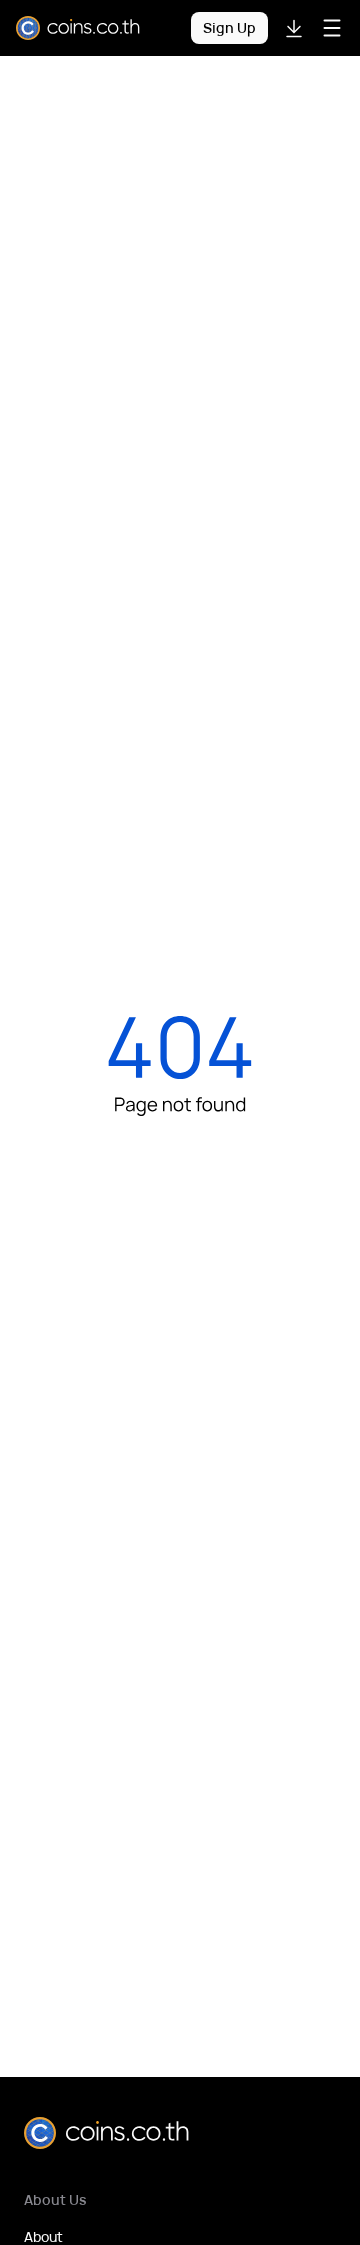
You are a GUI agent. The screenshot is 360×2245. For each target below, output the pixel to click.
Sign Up (229, 27)
